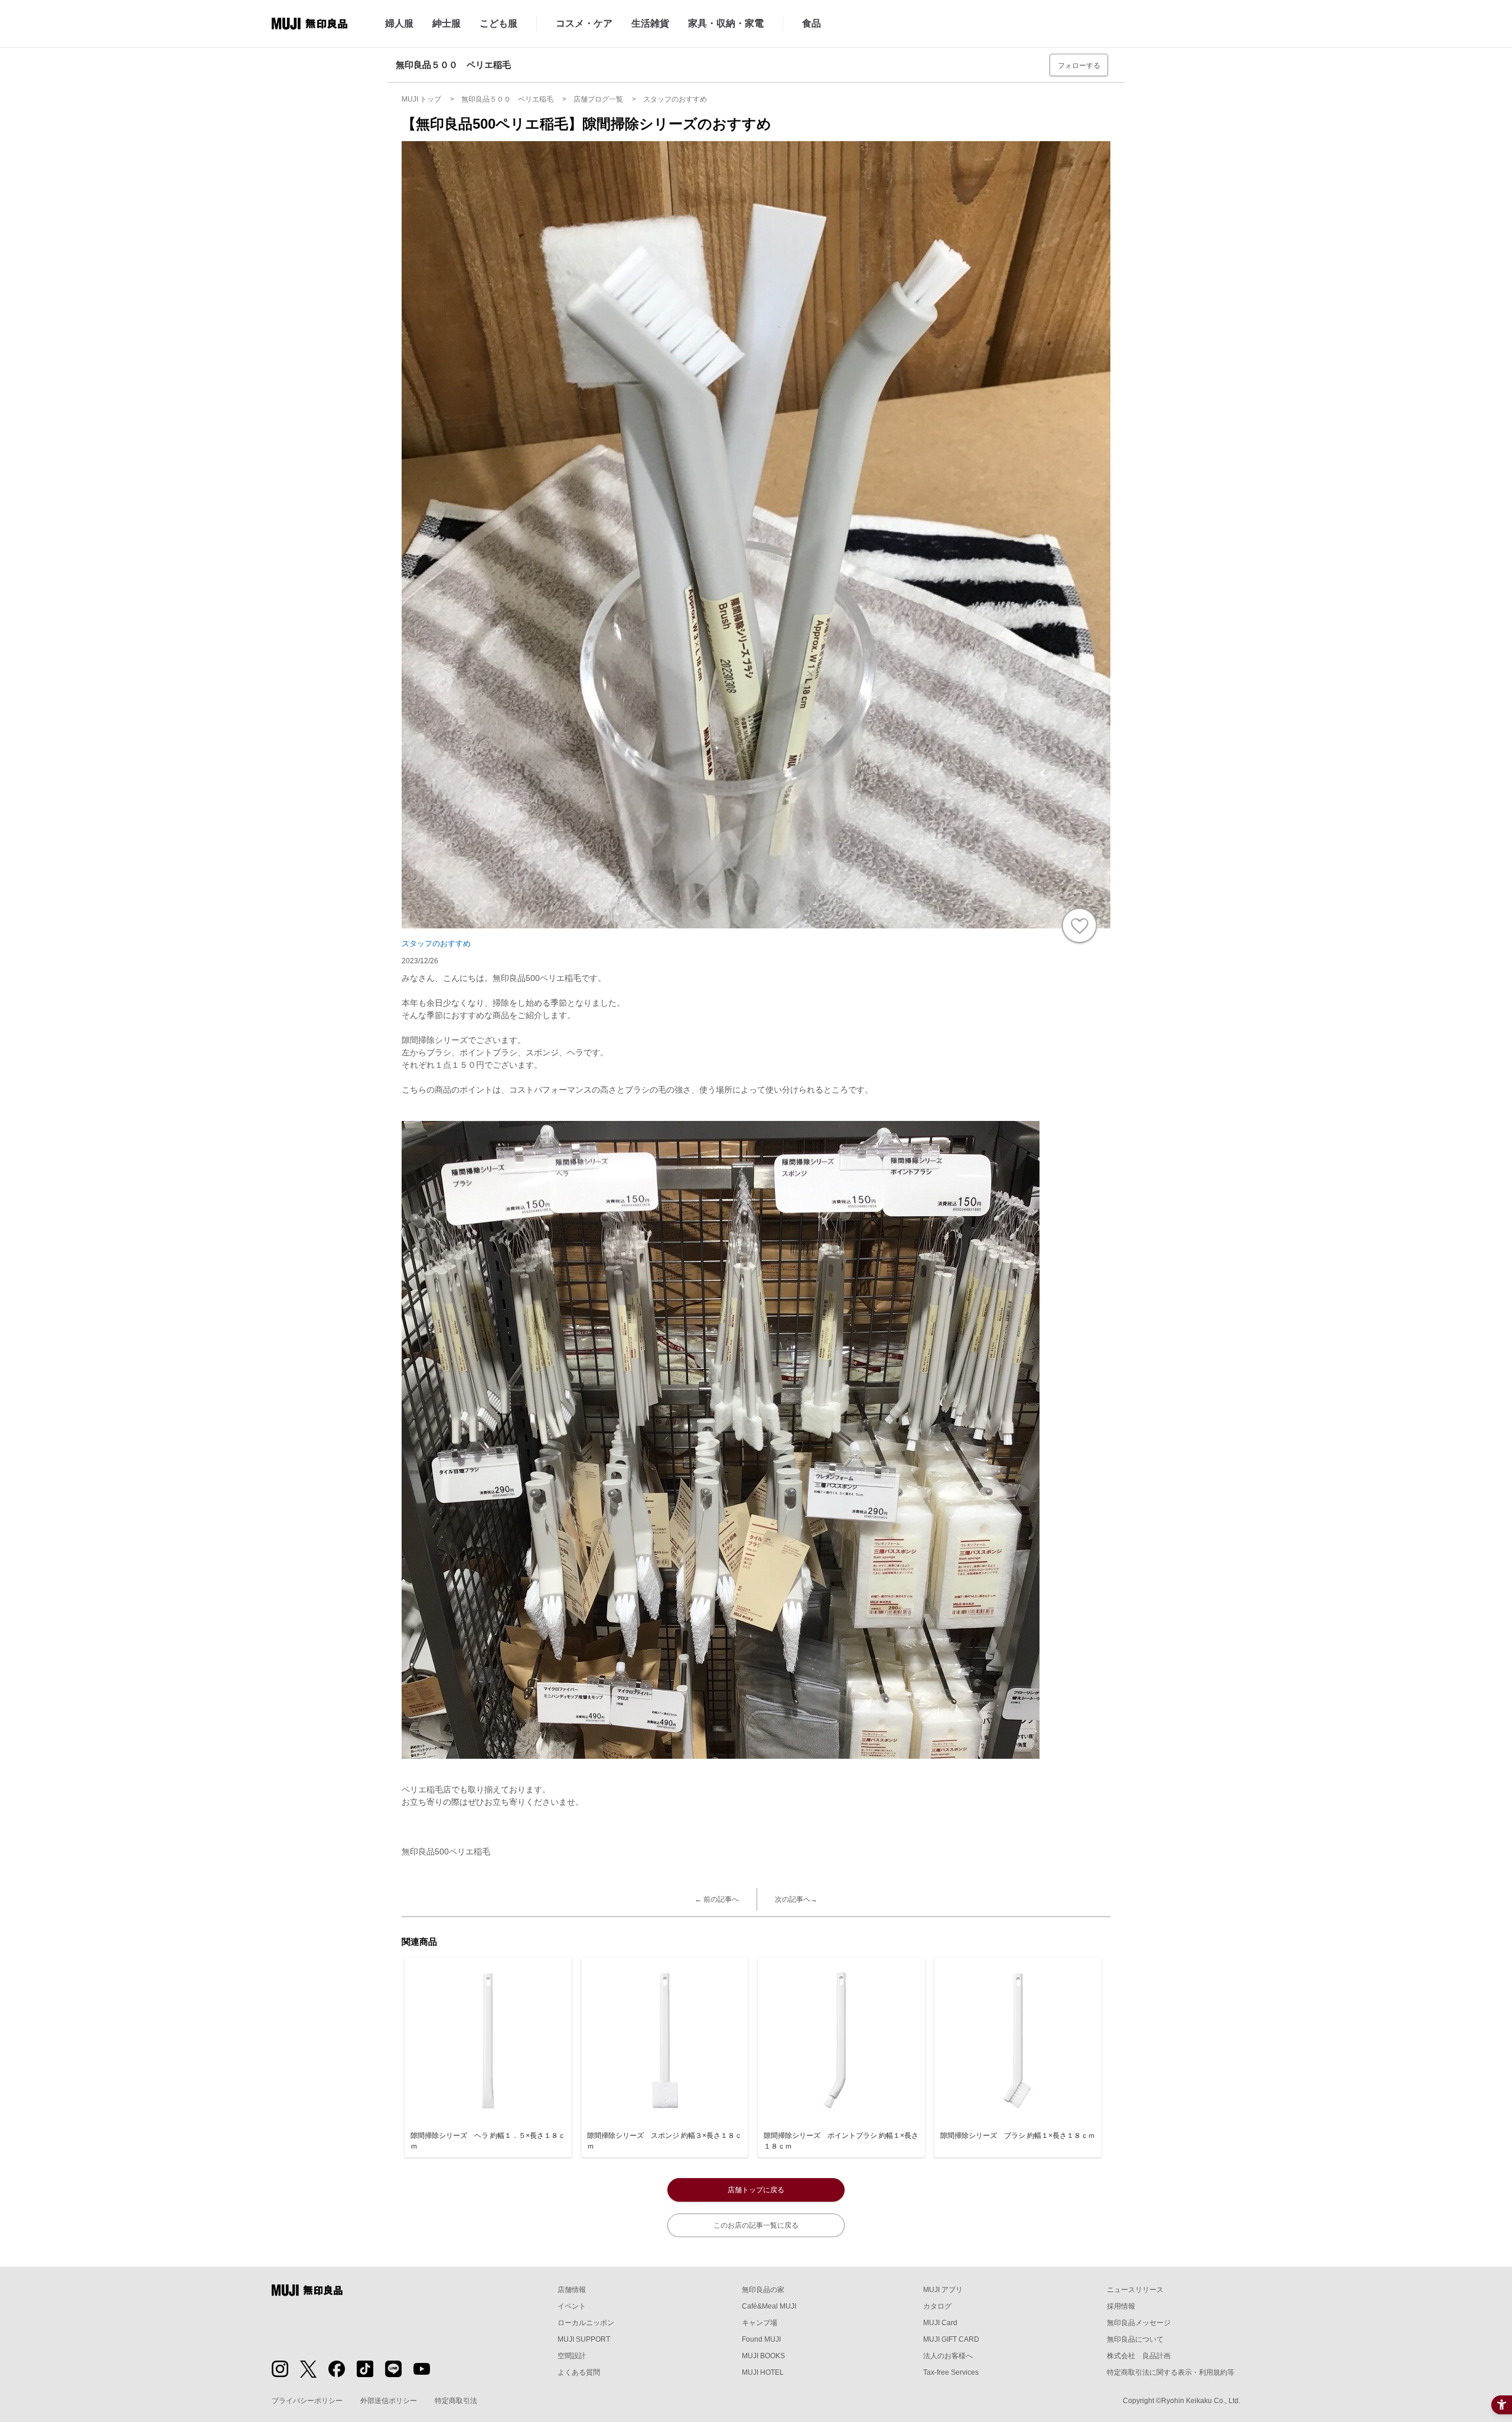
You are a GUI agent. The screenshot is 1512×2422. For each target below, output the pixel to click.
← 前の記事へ (717, 1899)
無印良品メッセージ (1139, 2323)
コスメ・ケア (584, 23)
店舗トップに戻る (756, 2190)
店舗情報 (572, 2290)
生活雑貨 (650, 23)
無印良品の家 (763, 2290)
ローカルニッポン (586, 2323)
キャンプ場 (760, 2323)
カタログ (937, 2306)
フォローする (1079, 66)
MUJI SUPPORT (584, 2339)
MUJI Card (940, 2323)
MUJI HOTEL (763, 2372)
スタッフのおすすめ (436, 943)
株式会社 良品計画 (1139, 2356)
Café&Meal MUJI (769, 2306)
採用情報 (1121, 2306)
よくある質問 (579, 2372)
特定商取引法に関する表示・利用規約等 (1171, 2372)
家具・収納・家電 (726, 23)
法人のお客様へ (948, 2356)
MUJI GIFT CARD (951, 2339)
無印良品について (1135, 2339)
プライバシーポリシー (307, 2401)
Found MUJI (761, 2339)
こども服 (498, 23)
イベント (572, 2306)
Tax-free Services (951, 2372)
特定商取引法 (456, 2401)
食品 (812, 23)
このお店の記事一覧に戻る (756, 2225)
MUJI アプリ (943, 2290)
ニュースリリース (1135, 2290)
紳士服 (447, 23)
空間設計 (572, 2356)
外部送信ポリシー (389, 2401)
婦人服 (399, 23)
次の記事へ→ (796, 1899)
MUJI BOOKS (763, 2356)
